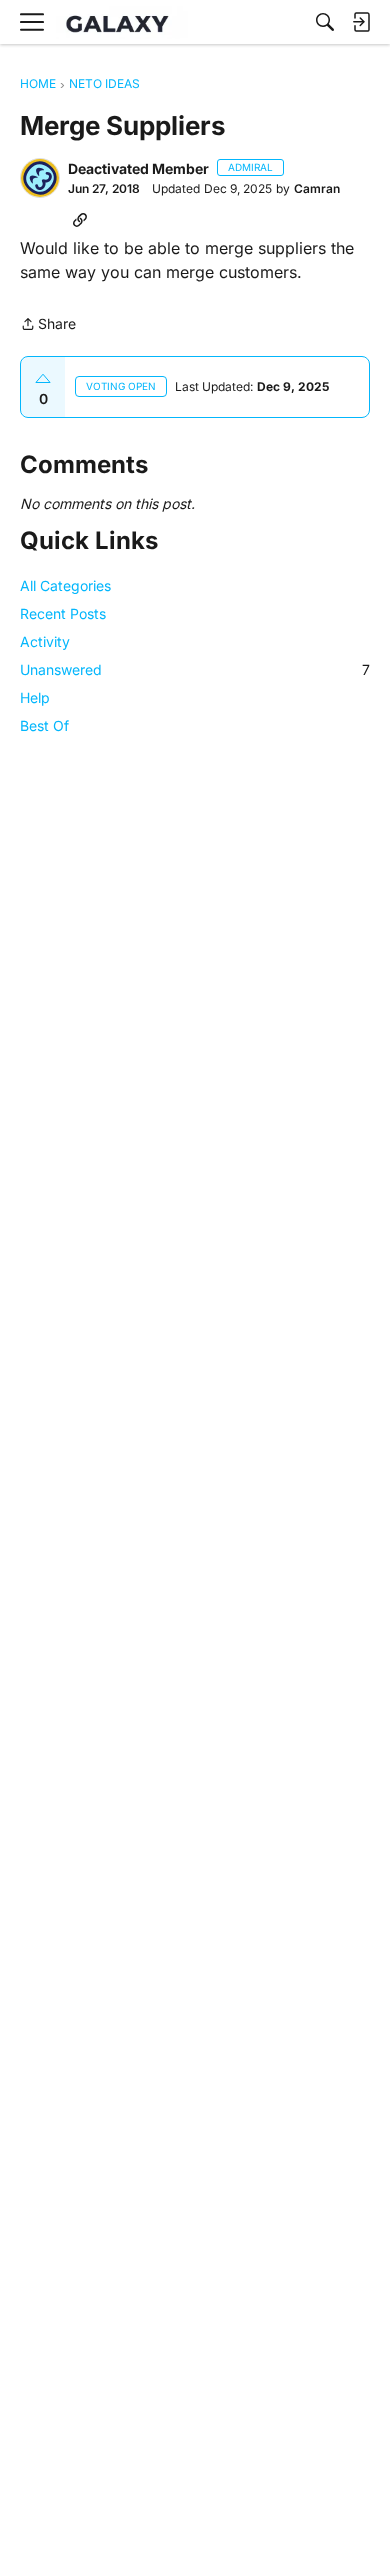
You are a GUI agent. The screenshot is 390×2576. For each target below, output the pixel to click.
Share (48, 325)
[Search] (325, 22)
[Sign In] (361, 22)
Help (35, 697)
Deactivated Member (138, 168)
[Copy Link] (80, 219)
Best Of (44, 725)
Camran (317, 188)
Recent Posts (63, 613)
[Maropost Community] (122, 22)
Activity (45, 641)
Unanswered (195, 669)
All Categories (65, 585)
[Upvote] (43, 379)
